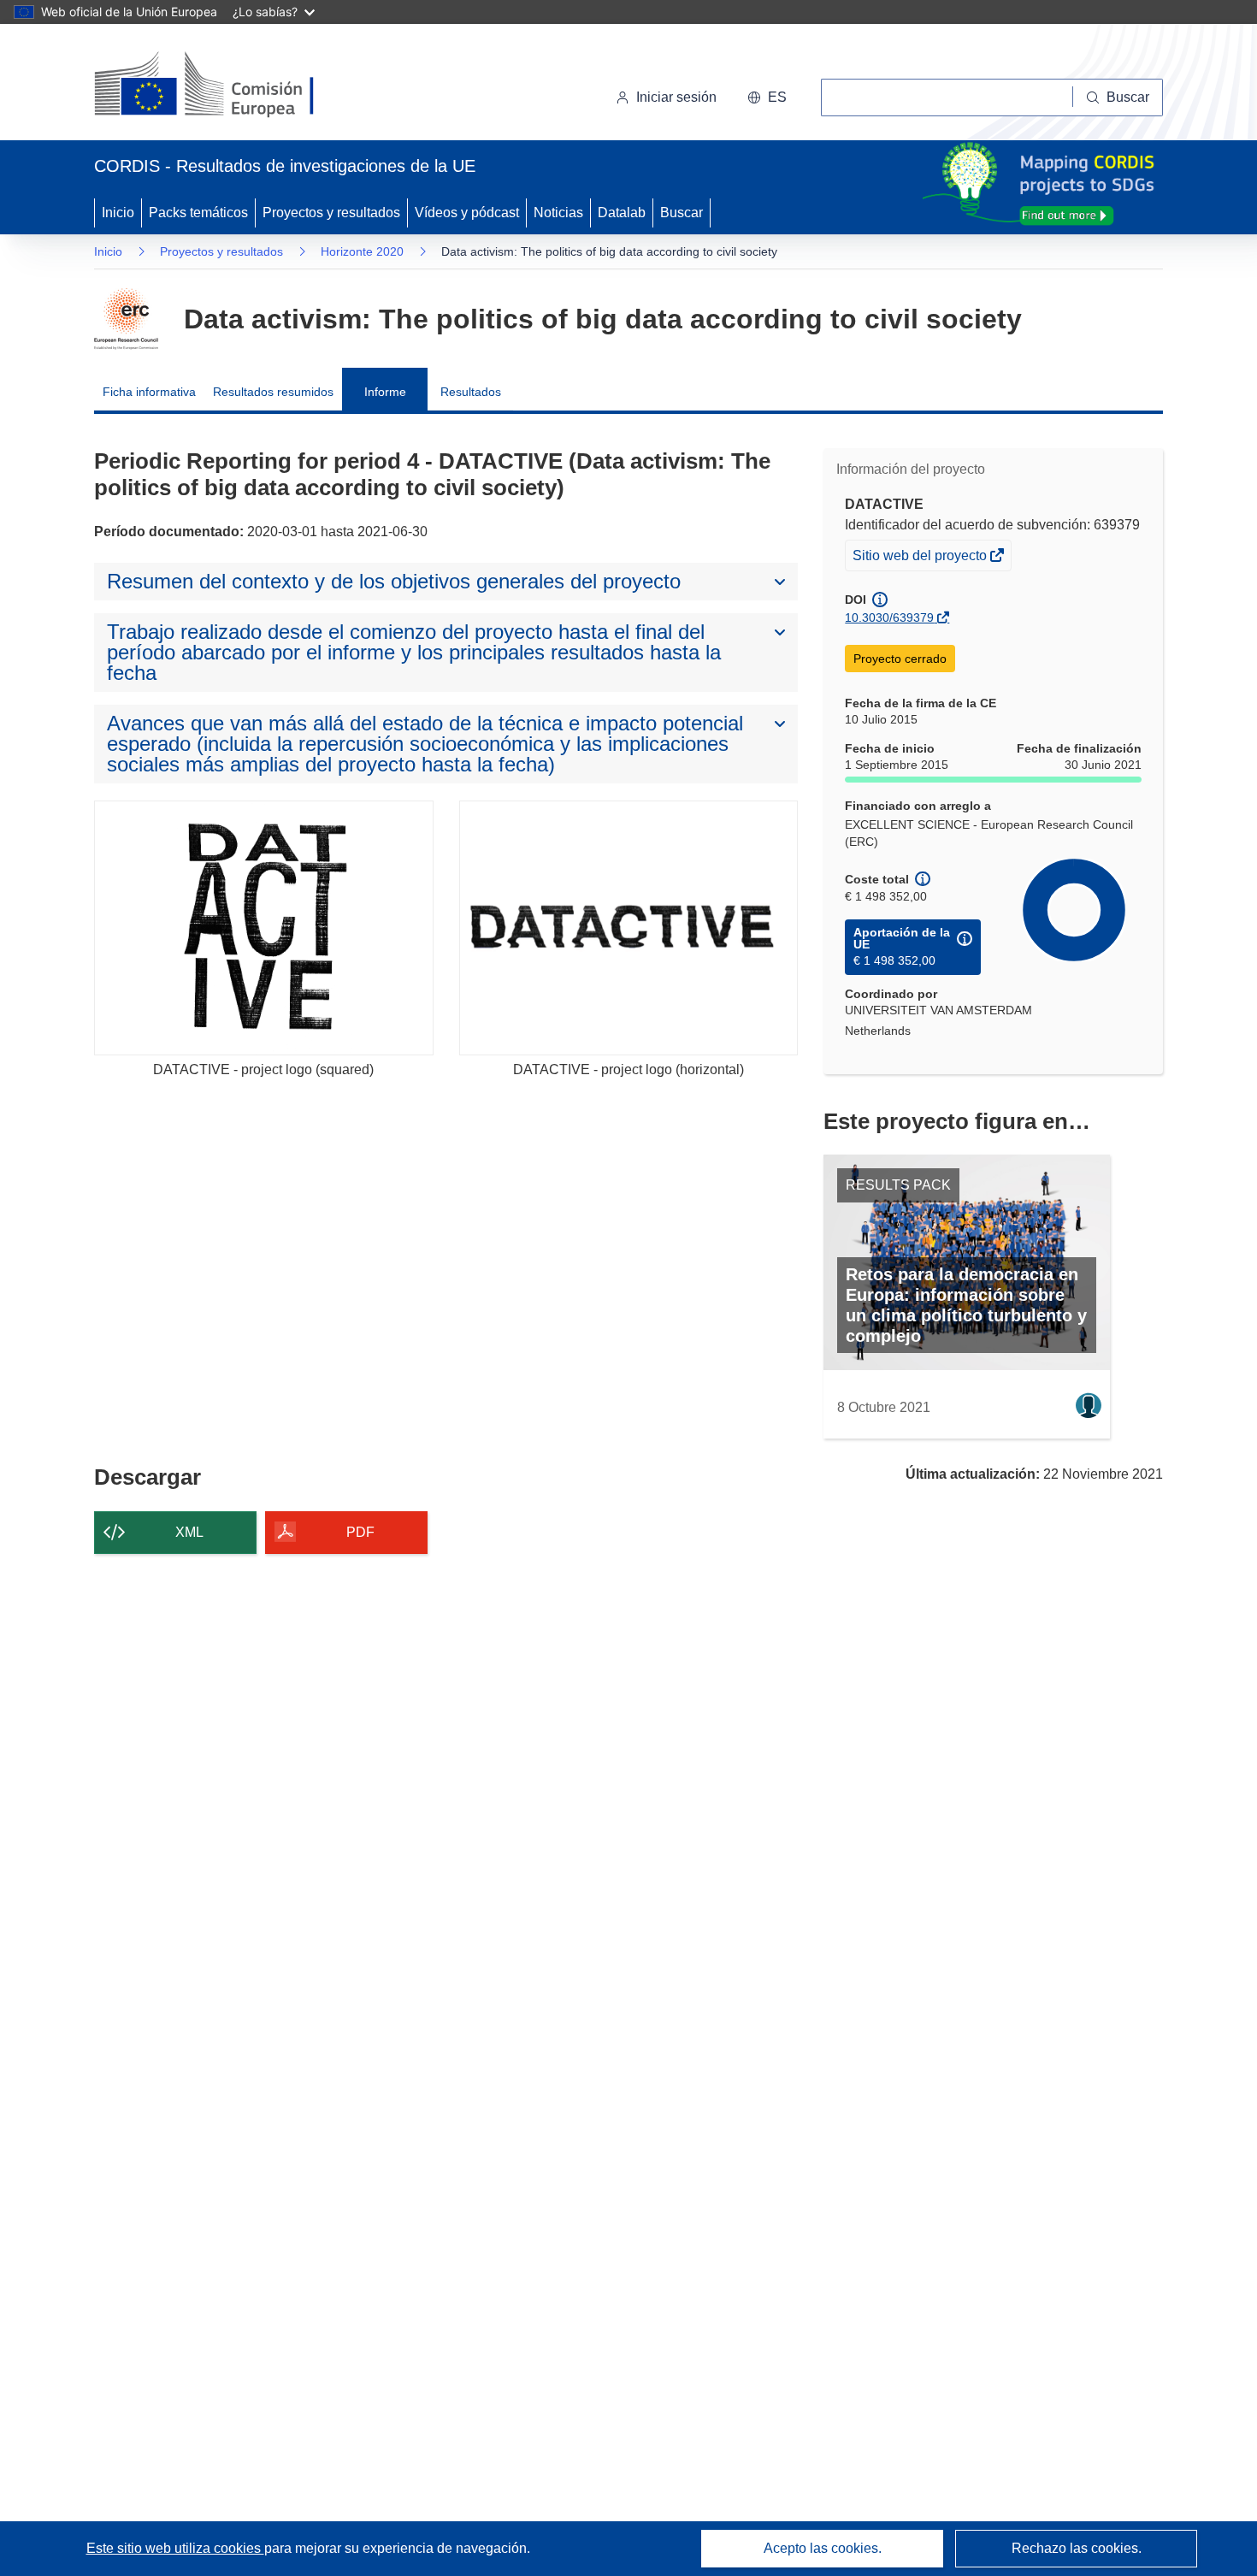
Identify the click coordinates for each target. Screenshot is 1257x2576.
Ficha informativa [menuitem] (149, 392)
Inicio (118, 213)
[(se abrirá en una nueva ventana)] (232, 86)
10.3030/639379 (889, 617)
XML (189, 1532)
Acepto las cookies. (823, 2548)
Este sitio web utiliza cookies (175, 2548)
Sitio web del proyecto (921, 559)
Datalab (622, 213)
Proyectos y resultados (331, 213)
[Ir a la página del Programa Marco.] (126, 319)
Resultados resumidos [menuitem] (273, 392)
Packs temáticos (198, 213)
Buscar (682, 213)
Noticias (558, 213)
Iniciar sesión (676, 97)
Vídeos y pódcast (467, 213)
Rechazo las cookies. (1077, 2548)
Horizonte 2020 (362, 251)
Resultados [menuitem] (471, 392)
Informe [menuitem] (385, 392)
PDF (360, 1532)
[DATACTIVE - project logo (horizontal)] (629, 928)
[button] (767, 97)
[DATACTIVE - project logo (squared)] (264, 928)
